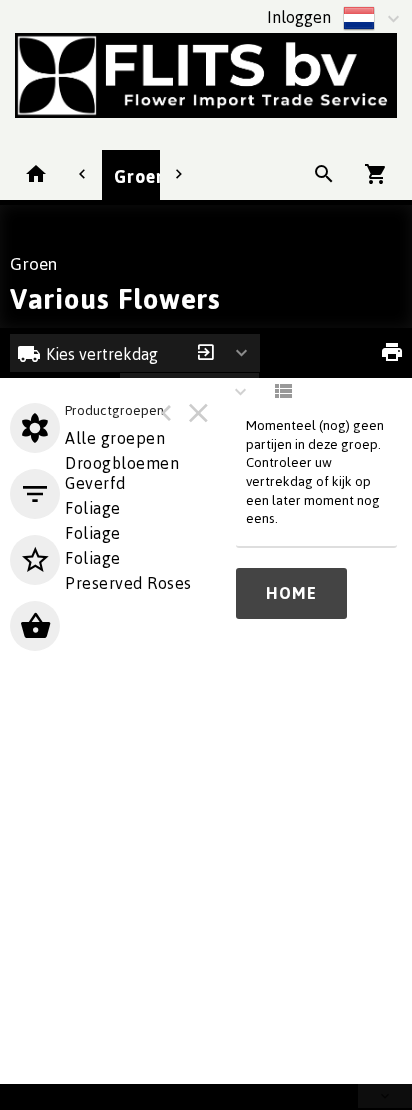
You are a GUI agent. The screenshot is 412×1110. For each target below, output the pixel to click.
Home (291, 593)
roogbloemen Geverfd (122, 473)
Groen (140, 176)
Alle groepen (115, 438)
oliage (93, 508)
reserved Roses (128, 583)
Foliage (93, 533)
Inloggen (299, 17)
